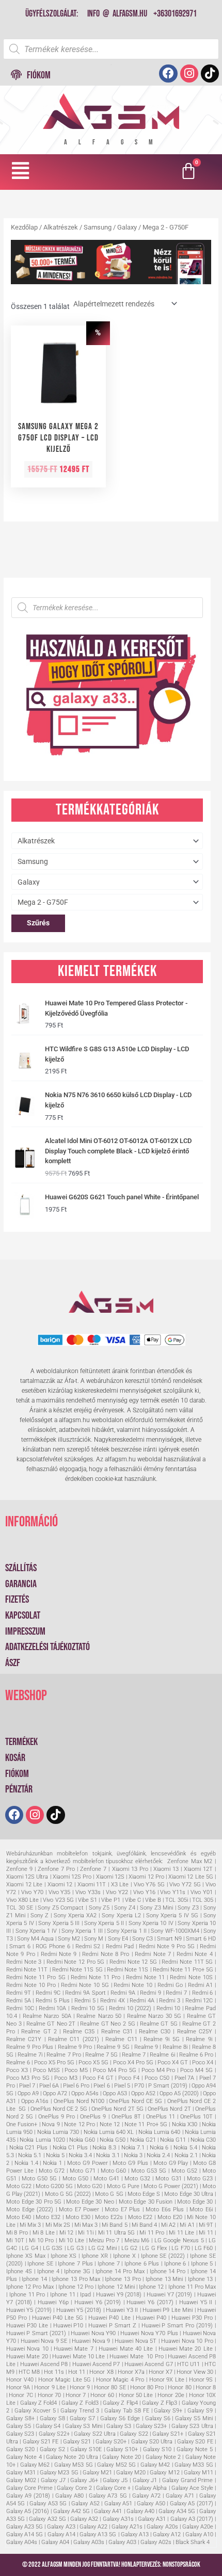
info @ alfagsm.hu (117, 14)
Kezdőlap (24, 227)
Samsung (98, 227)
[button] (21, 171)
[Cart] (190, 172)
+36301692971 (175, 14)
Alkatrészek (61, 227)
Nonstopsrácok (181, 2565)
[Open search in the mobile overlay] (111, 49)
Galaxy (127, 227)
